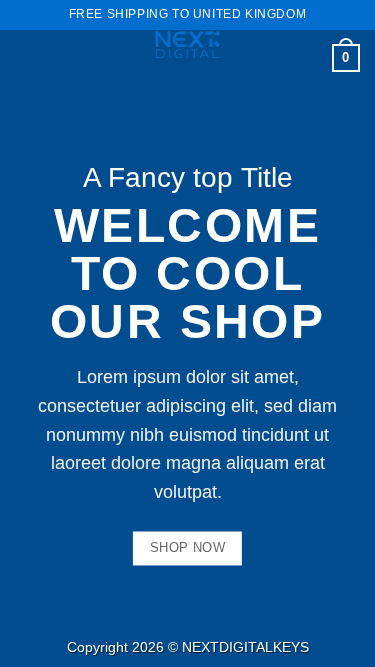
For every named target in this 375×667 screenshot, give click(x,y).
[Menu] (27, 54)
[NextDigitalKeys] (188, 45)
